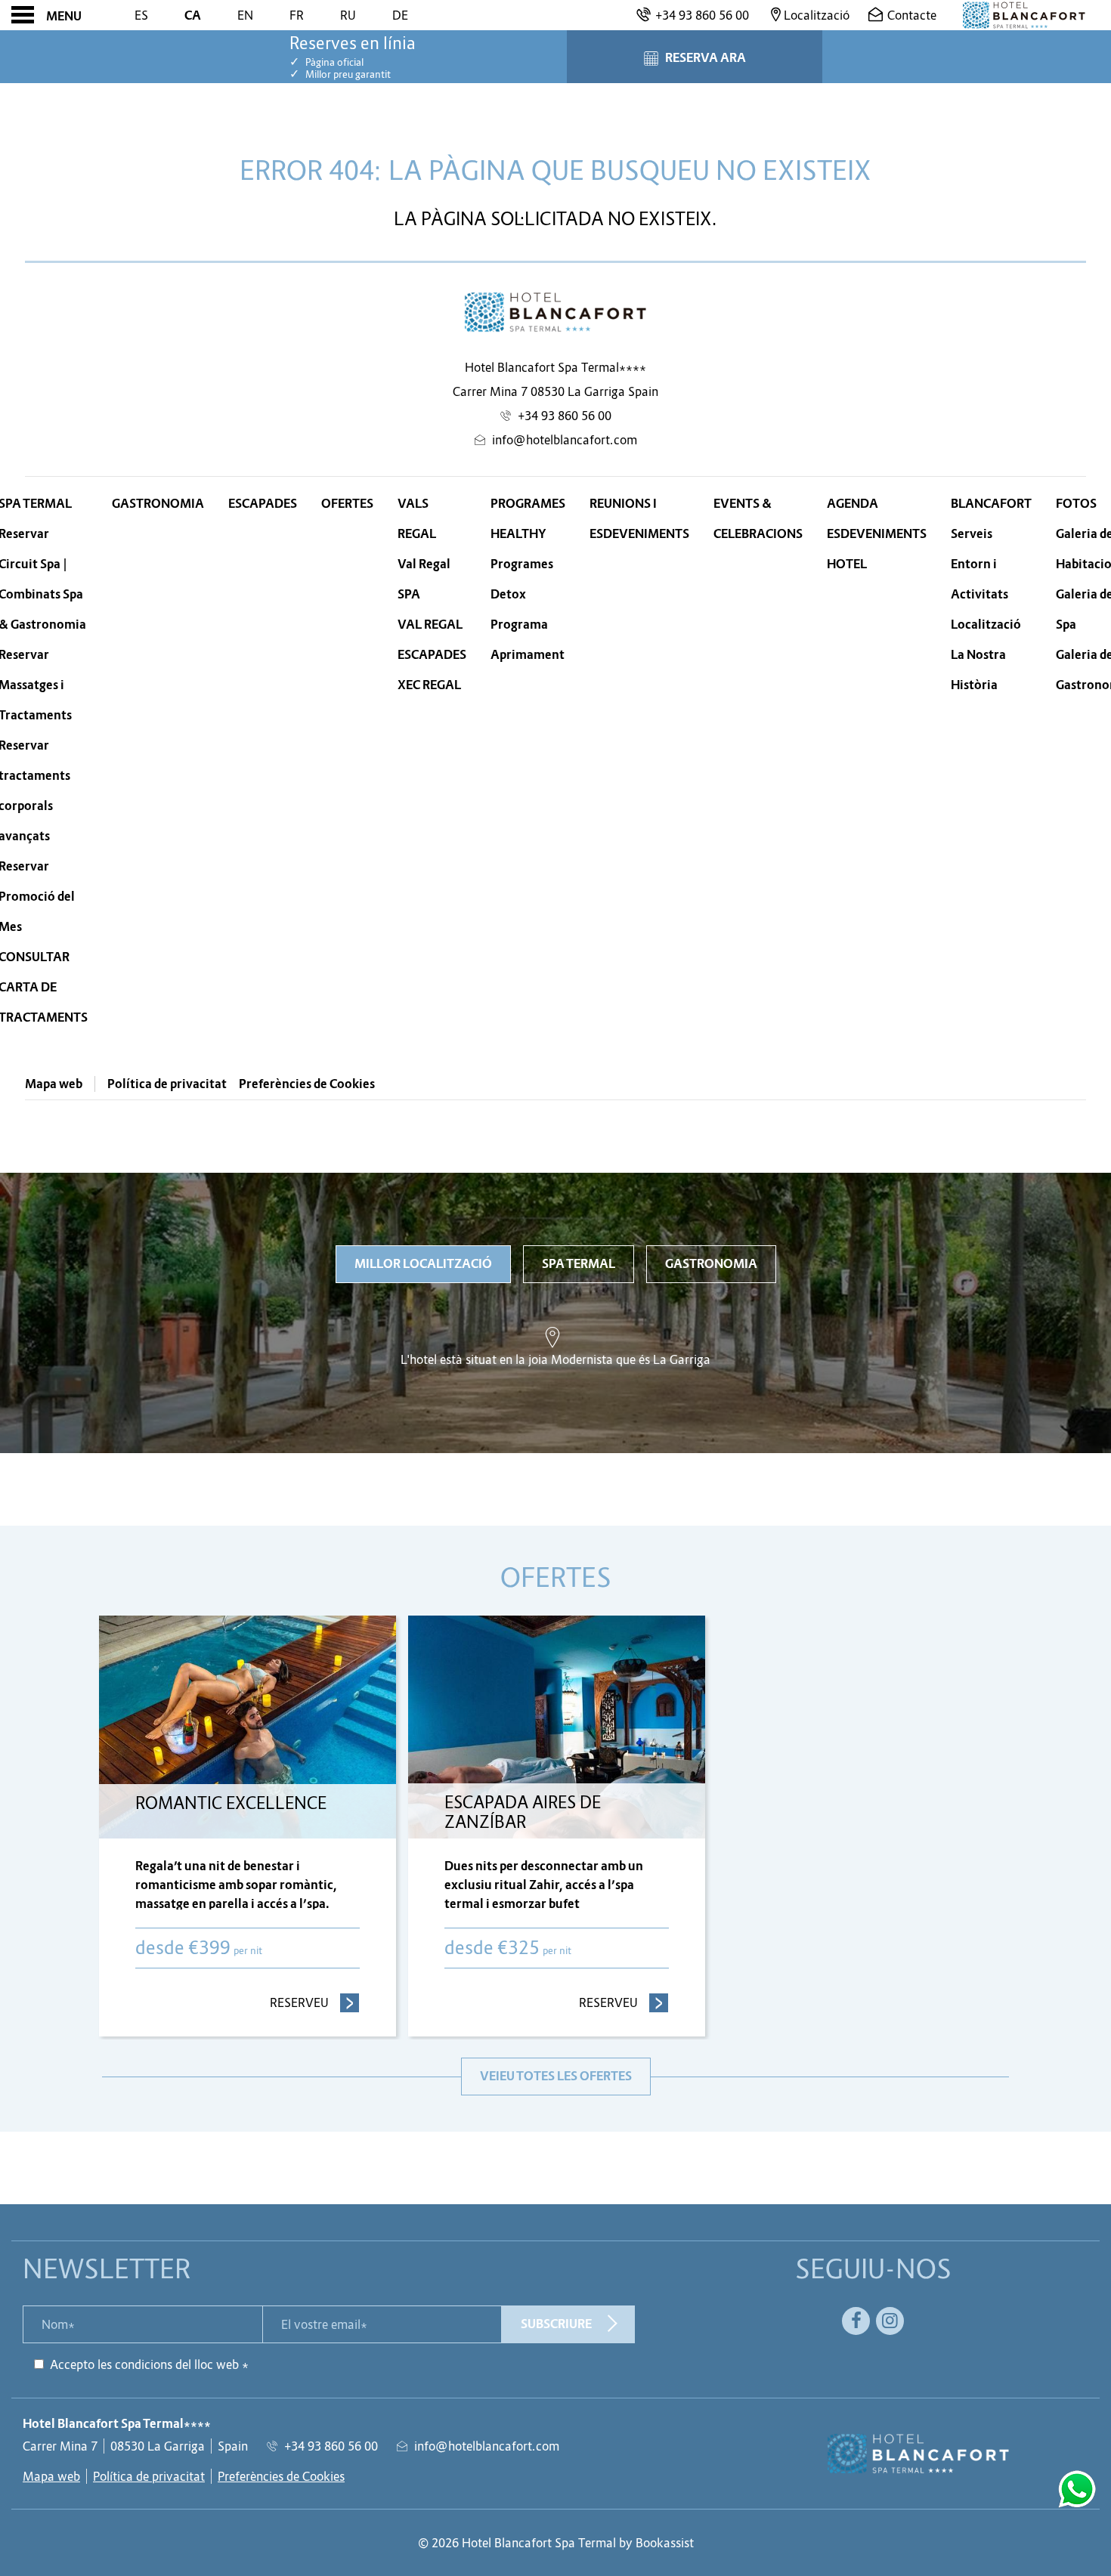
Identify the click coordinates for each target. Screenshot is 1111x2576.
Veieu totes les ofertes (556, 2076)
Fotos (1076, 504)
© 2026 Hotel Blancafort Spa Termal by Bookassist (556, 2543)
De (400, 15)
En (245, 15)
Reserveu (315, 2002)
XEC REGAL (429, 685)
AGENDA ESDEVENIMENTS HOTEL (877, 534)
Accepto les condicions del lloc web (144, 2364)
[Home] (1024, 15)
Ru (348, 15)
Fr (297, 15)
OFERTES (347, 504)
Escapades (263, 504)
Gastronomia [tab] (711, 1264)
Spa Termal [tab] (579, 1264)
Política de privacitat (167, 1084)
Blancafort (991, 504)
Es (141, 15)
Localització (986, 625)
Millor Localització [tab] (423, 1264)
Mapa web (54, 1084)
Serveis (972, 534)
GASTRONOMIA (158, 504)
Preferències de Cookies (307, 1084)
